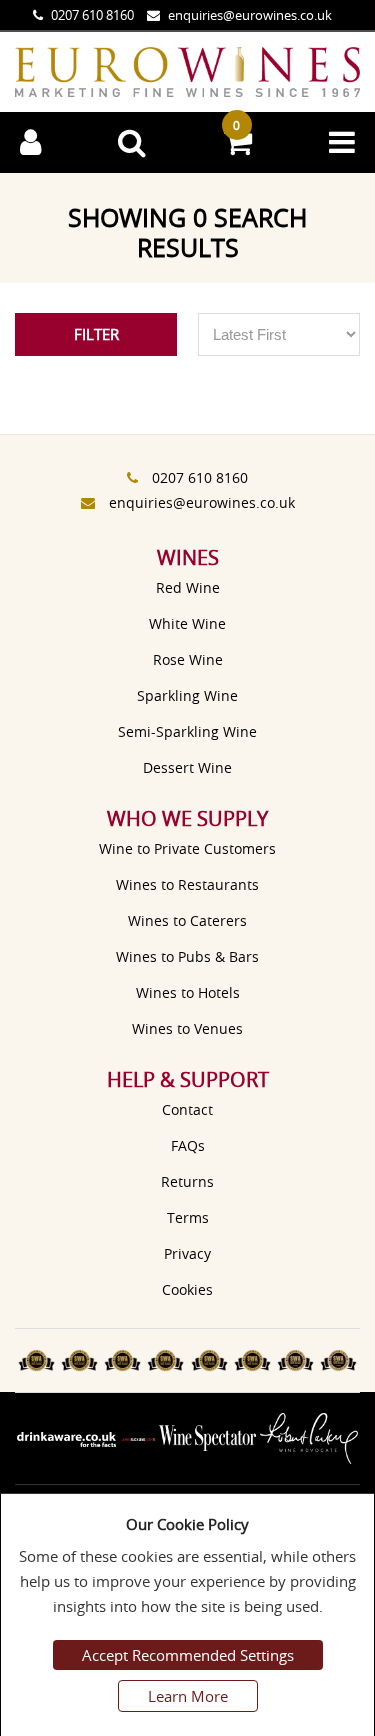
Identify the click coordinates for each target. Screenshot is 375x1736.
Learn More (188, 1696)
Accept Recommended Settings (188, 1655)
